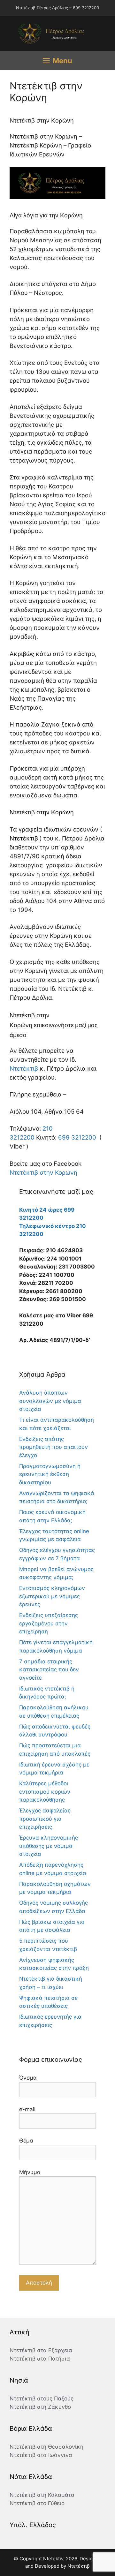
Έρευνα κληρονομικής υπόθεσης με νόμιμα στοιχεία (49, 1846)
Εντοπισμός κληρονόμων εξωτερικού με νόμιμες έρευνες (52, 1596)
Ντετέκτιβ (24, 838)
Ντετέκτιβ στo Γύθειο (37, 2503)
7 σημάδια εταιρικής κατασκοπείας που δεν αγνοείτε (49, 1670)
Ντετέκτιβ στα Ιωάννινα (41, 2455)
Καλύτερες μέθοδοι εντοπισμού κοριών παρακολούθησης (45, 1792)
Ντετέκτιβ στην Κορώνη (43, 1173)
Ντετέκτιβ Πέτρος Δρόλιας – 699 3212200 (57, 8)
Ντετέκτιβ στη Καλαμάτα (42, 2495)
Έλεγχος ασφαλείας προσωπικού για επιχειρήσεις (45, 1819)
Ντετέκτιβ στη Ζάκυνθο (40, 2407)
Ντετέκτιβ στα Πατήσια (40, 2359)
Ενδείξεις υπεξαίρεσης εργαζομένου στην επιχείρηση (49, 1623)
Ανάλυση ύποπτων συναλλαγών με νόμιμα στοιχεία (50, 1401)
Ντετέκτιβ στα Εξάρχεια (41, 2350)
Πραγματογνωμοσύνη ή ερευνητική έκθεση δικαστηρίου (50, 1474)
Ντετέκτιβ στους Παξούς (42, 2399)
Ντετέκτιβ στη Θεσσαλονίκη (46, 2447)
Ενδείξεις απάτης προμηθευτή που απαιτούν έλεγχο (54, 1447)
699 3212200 (77, 1137)
